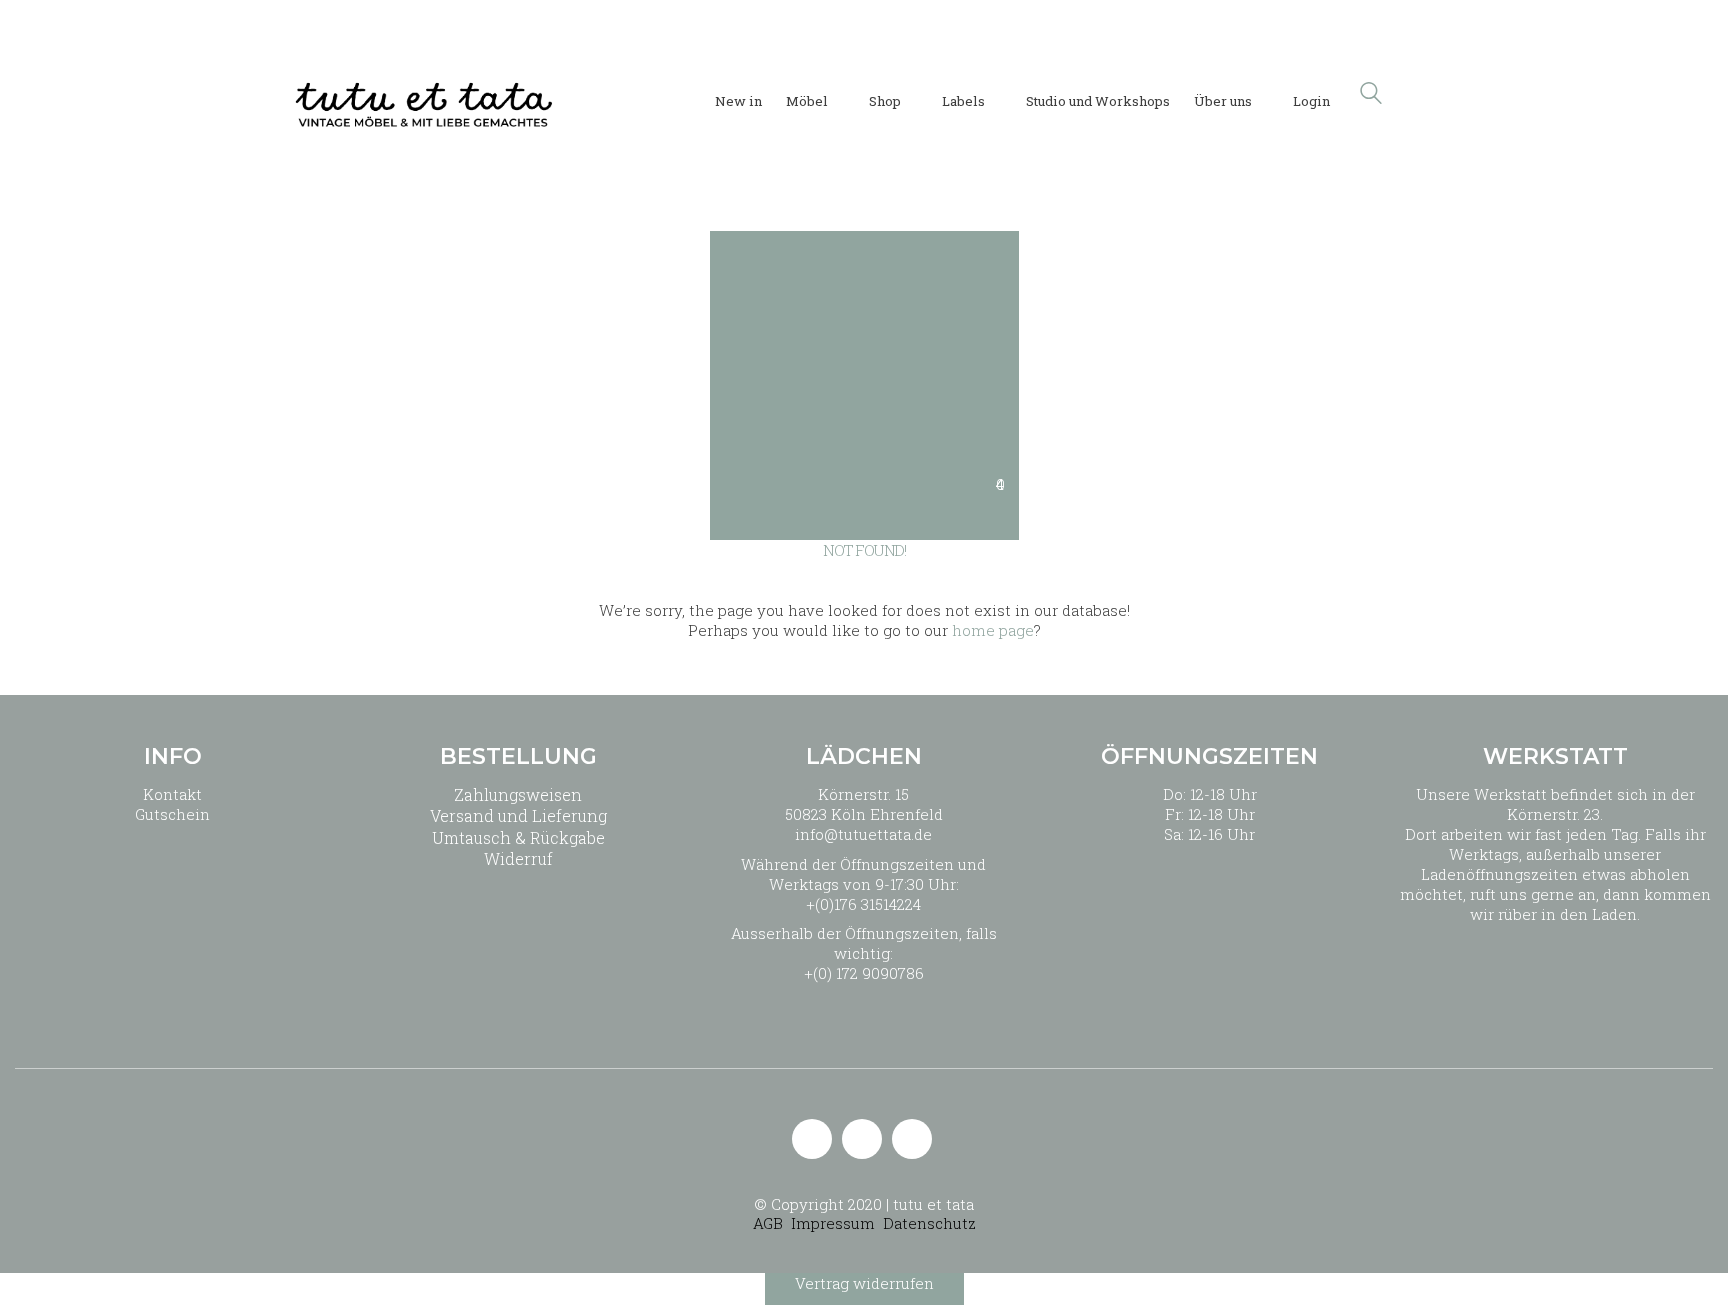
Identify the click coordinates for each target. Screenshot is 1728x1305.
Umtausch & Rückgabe (518, 837)
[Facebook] (912, 1139)
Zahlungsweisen (518, 794)
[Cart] (1423, 93)
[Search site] (1371, 95)
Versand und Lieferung (518, 815)
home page (993, 630)
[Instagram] (862, 1139)
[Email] (812, 1139)
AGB (768, 1223)
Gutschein (172, 814)
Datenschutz (929, 1223)
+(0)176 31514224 (863, 904)
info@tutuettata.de (863, 834)
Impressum (833, 1223)
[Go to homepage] (424, 93)
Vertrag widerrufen (864, 1283)
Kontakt (172, 794)
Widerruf (518, 858)
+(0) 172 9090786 (864, 973)
